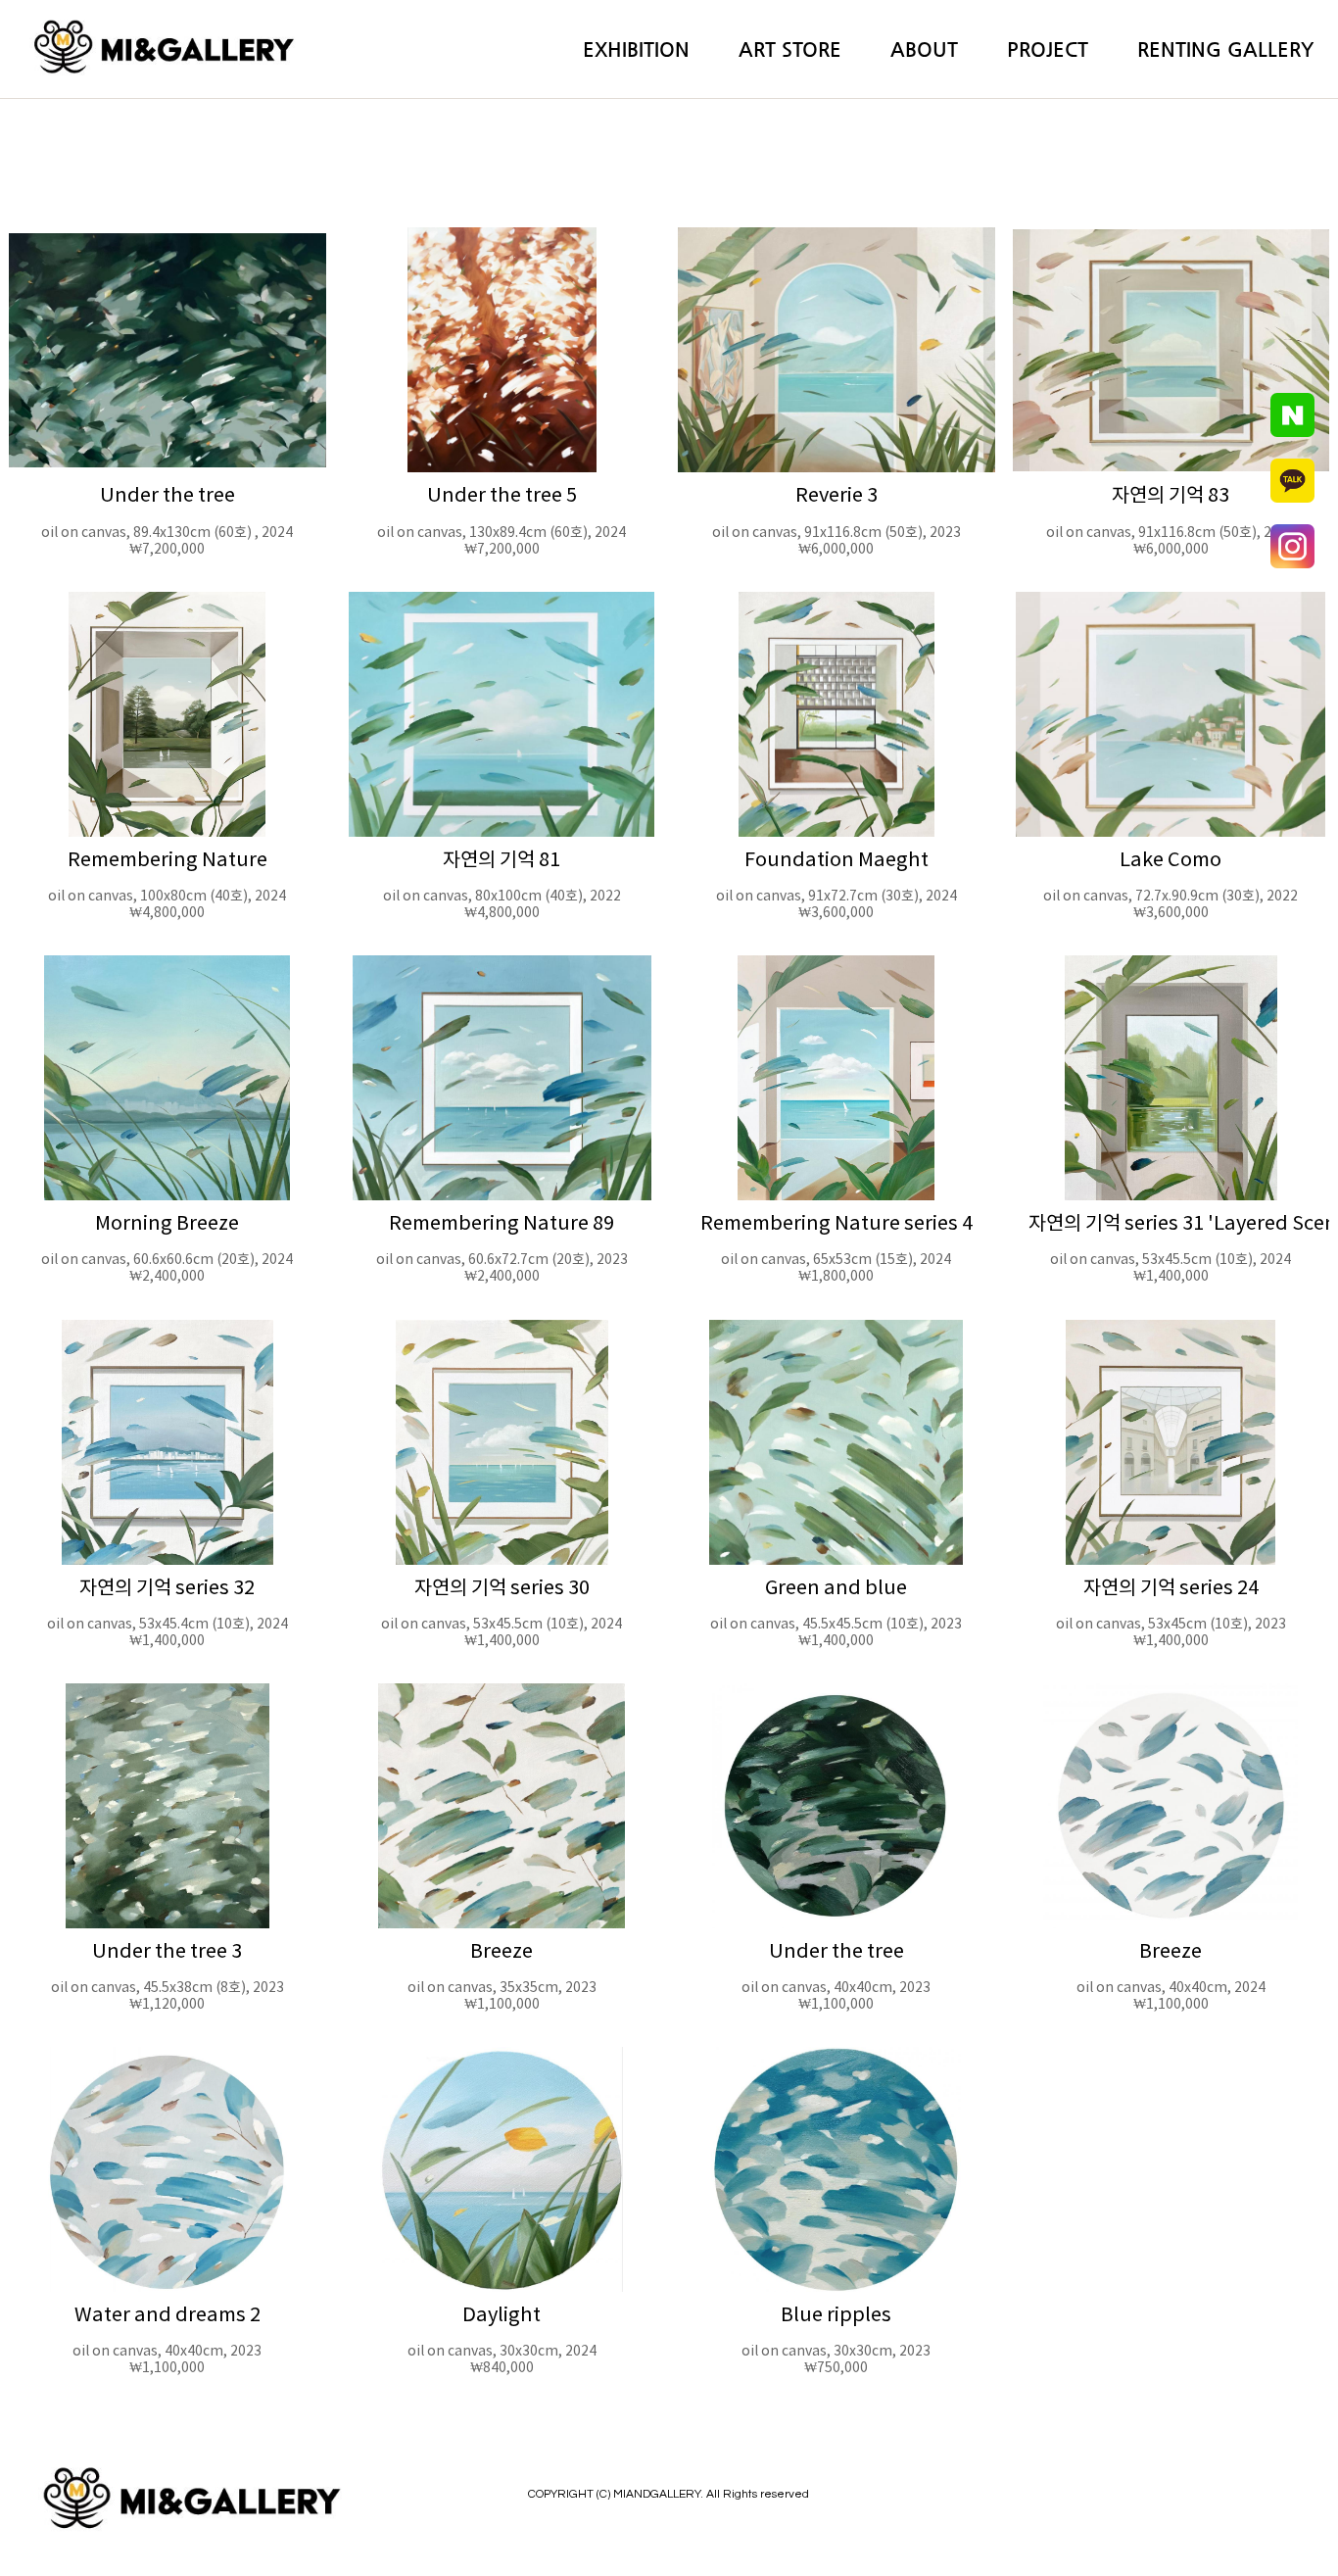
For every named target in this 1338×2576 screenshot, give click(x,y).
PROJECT (1048, 49)
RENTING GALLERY (1225, 49)
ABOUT (924, 49)
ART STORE (790, 49)
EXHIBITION (636, 49)
